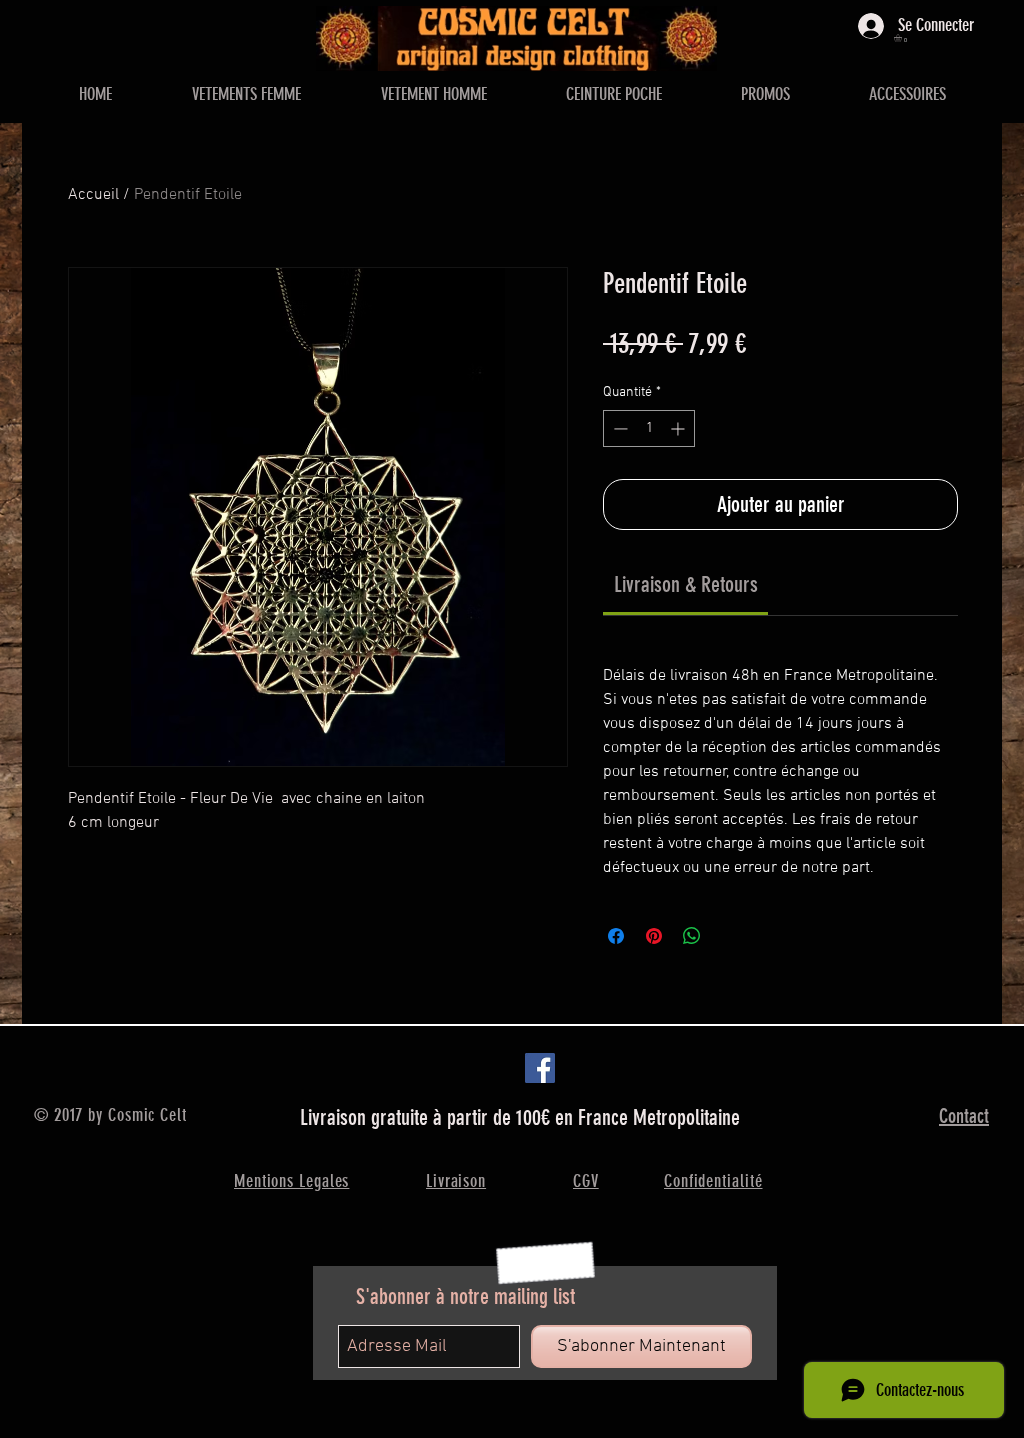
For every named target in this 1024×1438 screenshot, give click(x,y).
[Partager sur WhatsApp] (692, 936)
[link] (686, 584)
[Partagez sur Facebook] (616, 936)
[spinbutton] (649, 428)
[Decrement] (618, 428)
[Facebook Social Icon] (540, 1068)
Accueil (93, 195)
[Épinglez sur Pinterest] (654, 936)
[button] (902, 38)
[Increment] (679, 428)
